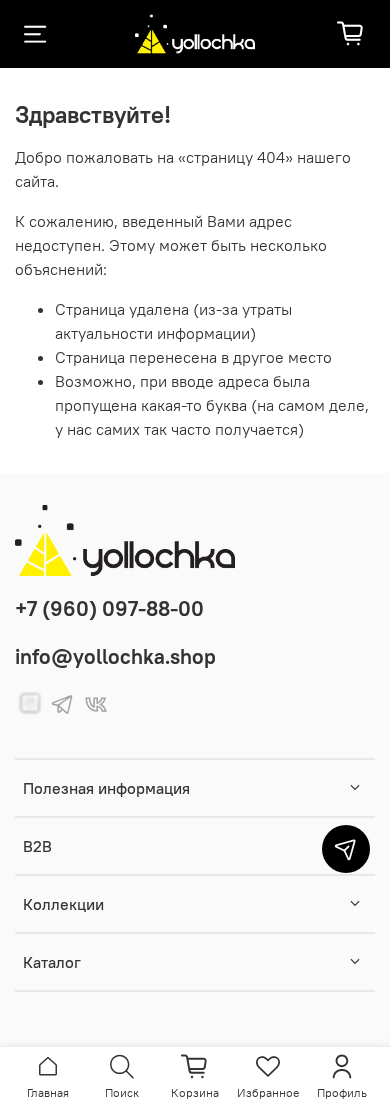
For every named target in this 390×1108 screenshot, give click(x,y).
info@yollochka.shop (115, 656)
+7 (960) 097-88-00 (109, 608)
